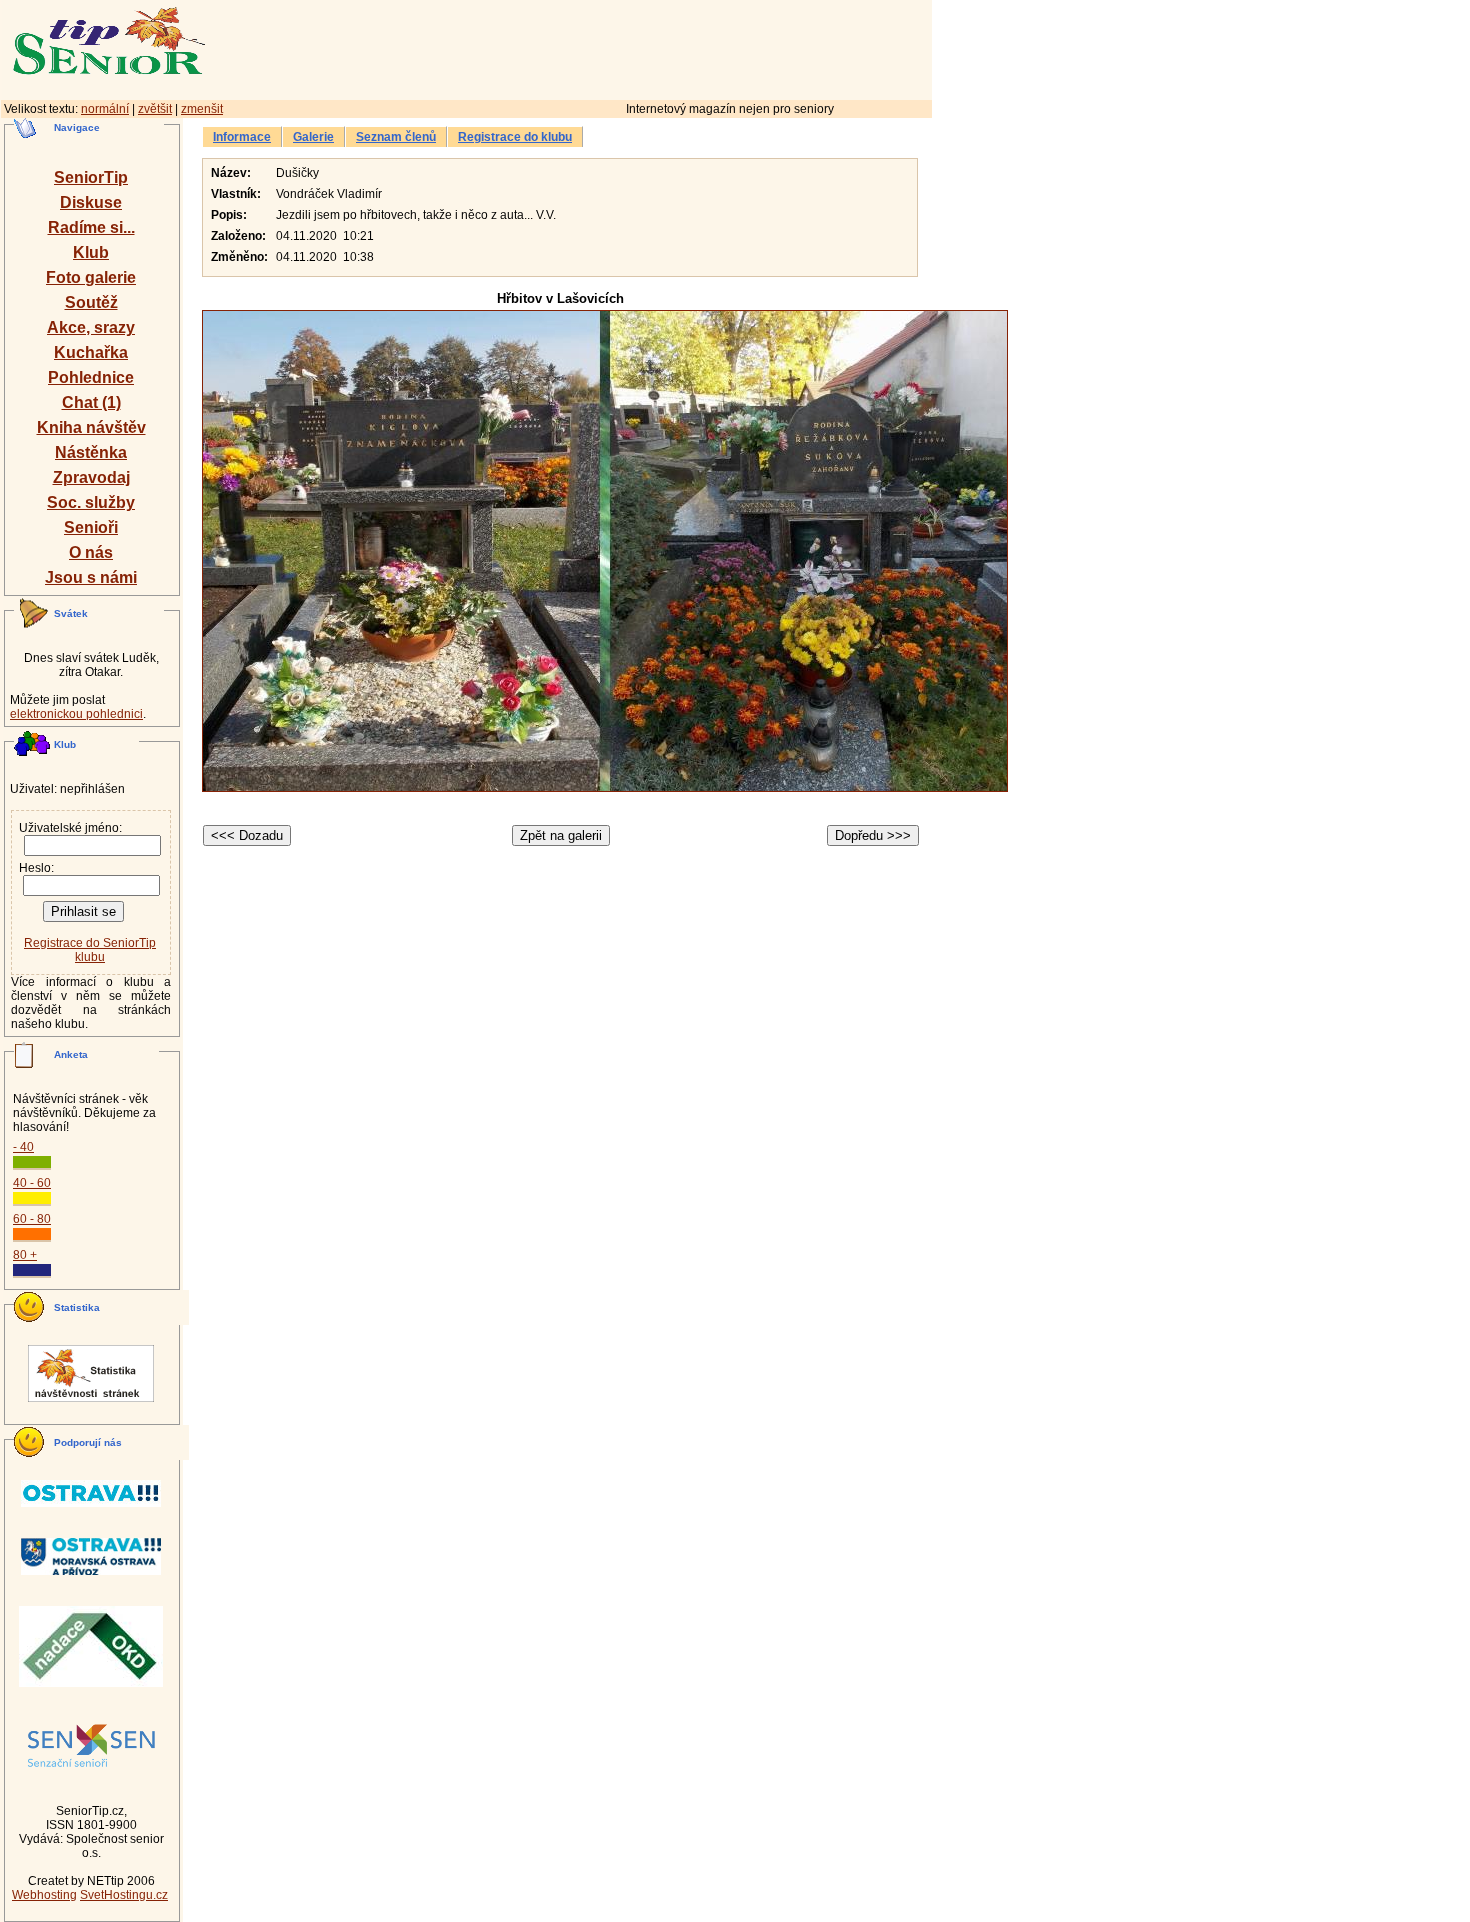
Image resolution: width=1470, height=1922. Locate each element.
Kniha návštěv (91, 427)
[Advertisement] (655, 47)
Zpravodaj (91, 477)
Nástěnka (91, 452)
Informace (242, 137)
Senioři (91, 527)
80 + (25, 1255)
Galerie (313, 137)
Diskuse (91, 202)
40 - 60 (32, 1183)
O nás (91, 552)
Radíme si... (91, 227)
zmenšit (202, 109)
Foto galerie (91, 277)
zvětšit (155, 109)
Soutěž (91, 302)
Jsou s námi (91, 577)
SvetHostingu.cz (124, 1895)
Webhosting (44, 1895)
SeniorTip (91, 177)
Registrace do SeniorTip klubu (90, 950)
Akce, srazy (91, 327)
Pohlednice (91, 377)
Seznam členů (396, 137)
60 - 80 (32, 1219)
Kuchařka (91, 352)
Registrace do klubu (515, 137)
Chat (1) (91, 402)
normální (105, 109)
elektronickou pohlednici (76, 714)
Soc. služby (91, 502)
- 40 (23, 1147)
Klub (91, 252)
